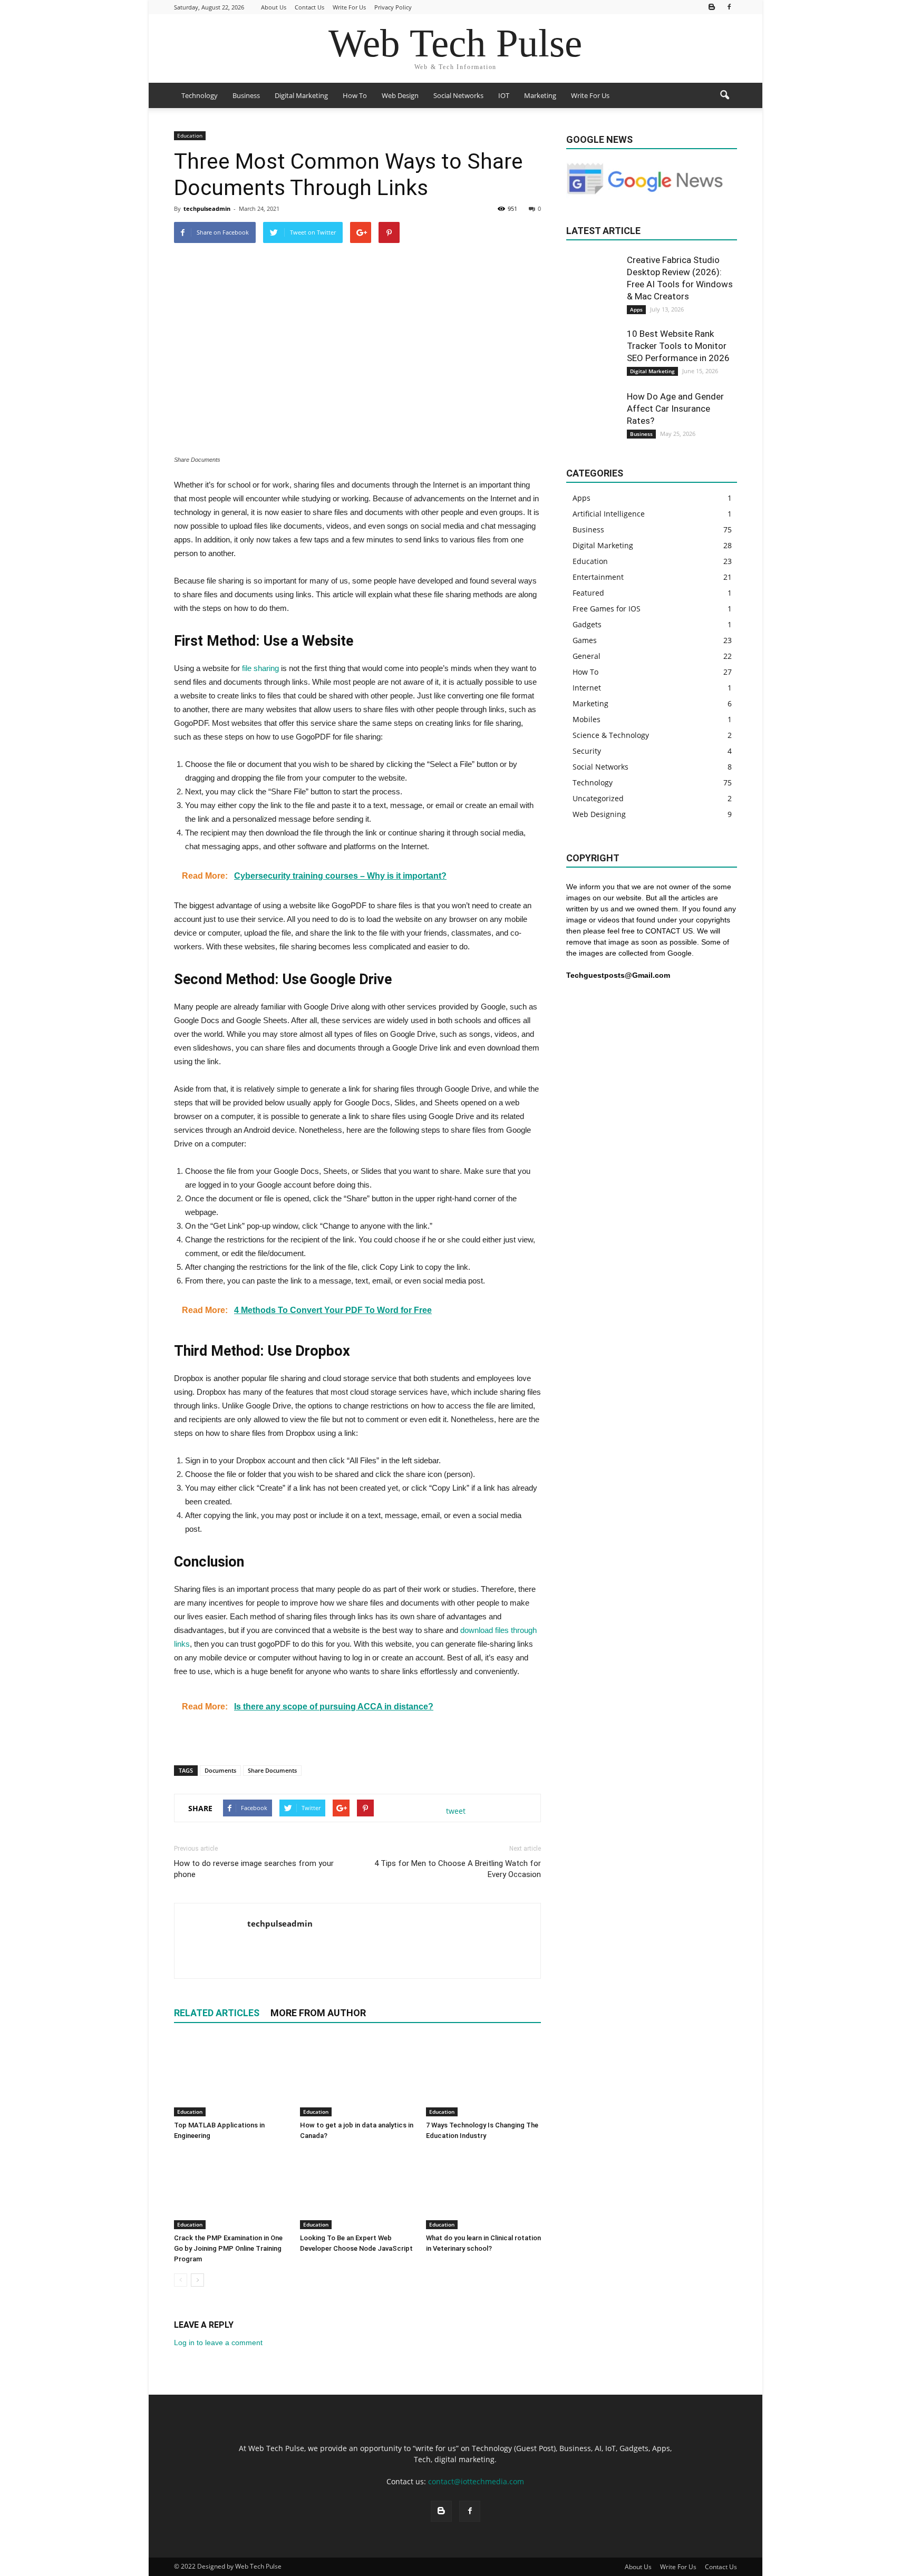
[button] (724, 95)
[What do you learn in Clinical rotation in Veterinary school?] (483, 2190)
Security (587, 751)
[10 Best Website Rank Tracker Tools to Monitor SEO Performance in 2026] (593, 354)
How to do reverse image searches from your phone (254, 1869)
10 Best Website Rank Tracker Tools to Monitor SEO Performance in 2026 (678, 346)
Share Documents (272, 1770)
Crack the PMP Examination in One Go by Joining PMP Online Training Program (228, 2248)
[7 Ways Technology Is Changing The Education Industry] (483, 2077)
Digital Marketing (301, 95)
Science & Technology (611, 735)
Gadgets (587, 624)
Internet (587, 688)
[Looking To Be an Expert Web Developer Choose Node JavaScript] (357, 2190)
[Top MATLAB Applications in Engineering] (231, 2077)
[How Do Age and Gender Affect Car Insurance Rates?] (593, 417)
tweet (456, 1811)
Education (190, 135)
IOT (504, 95)
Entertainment (598, 577)
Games (585, 640)
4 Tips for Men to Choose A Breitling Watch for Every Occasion (458, 1869)
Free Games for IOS (607, 609)
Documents (220, 1770)
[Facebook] (729, 7)
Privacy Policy (393, 7)
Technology (200, 95)
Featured (588, 593)
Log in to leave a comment (218, 2342)
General (587, 656)
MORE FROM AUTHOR (318, 2013)
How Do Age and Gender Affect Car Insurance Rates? (675, 409)
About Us (274, 7)
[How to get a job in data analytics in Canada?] (357, 2077)
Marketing (540, 95)
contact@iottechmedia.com (476, 2481)
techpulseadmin (207, 208)
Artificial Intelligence (609, 514)
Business (246, 95)
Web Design (400, 95)
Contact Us (309, 7)
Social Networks (458, 95)
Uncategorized (598, 798)
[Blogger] (712, 7)
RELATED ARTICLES (217, 2013)
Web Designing (599, 814)
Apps (636, 309)
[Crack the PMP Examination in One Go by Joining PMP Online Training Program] (231, 2190)
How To (355, 95)
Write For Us (349, 7)
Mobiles (587, 719)
